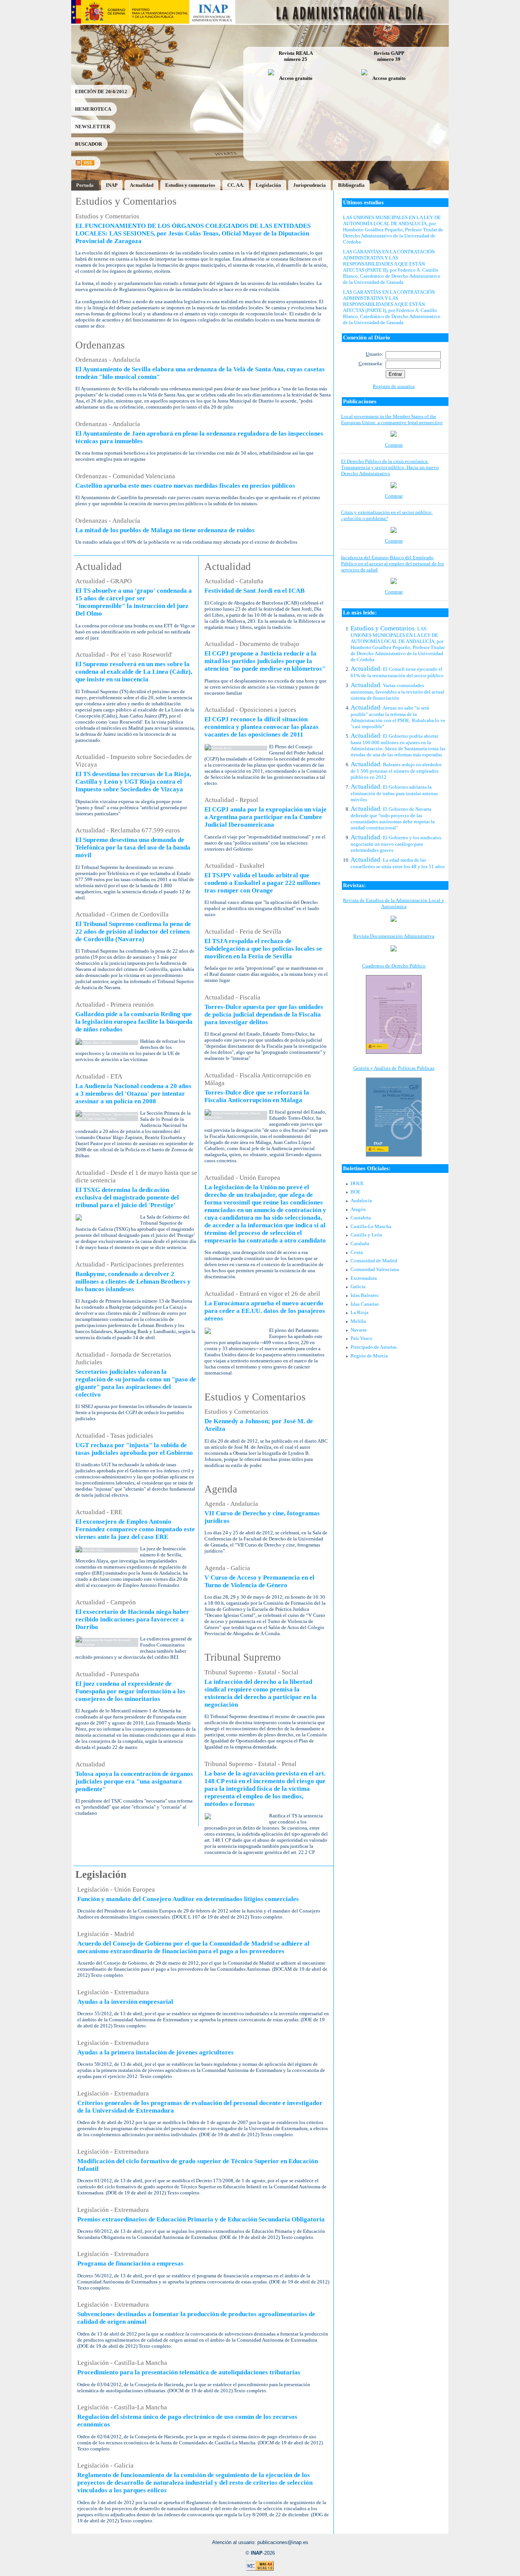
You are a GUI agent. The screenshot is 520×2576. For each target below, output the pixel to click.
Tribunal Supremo (243, 1657)
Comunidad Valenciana (375, 1269)
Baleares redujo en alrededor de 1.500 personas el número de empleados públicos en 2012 (396, 771)
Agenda (221, 1489)
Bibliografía (351, 185)
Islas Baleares (364, 1295)
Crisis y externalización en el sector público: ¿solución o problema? (387, 515)
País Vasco (361, 1338)
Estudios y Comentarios (126, 201)
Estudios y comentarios (190, 185)
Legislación (268, 185)
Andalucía (361, 1200)
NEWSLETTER (93, 126)
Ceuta (357, 1252)
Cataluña (360, 1243)
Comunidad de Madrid (374, 1261)
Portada (85, 185)
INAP (112, 185)
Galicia (358, 1286)
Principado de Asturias (374, 1347)
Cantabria (361, 1218)
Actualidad (142, 185)
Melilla (358, 1321)
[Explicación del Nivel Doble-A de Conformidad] (260, 2569)
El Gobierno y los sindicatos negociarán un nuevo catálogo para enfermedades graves (396, 844)
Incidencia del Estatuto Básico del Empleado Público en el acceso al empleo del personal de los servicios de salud (392, 564)
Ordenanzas (100, 345)
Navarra (359, 1330)
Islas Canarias (365, 1304)
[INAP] (213, 22)
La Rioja (360, 1312)
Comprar (394, 445)
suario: (375, 354)
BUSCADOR (89, 144)
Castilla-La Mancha (371, 1226)
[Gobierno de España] (100, 22)
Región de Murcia (369, 1356)
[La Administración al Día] (342, 22)
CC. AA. (236, 185)
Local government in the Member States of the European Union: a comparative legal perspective (392, 419)
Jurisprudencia (309, 185)
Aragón (358, 1209)
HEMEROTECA (93, 109)
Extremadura (364, 1278)
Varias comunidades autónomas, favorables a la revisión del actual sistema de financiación (397, 692)
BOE (356, 1192)
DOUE (357, 1183)
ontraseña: (371, 364)
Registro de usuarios (394, 386)
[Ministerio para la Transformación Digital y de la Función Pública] (159, 22)
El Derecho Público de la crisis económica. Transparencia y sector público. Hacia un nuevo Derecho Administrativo (390, 467)
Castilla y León (366, 1235)
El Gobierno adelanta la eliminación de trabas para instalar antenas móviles (394, 793)
